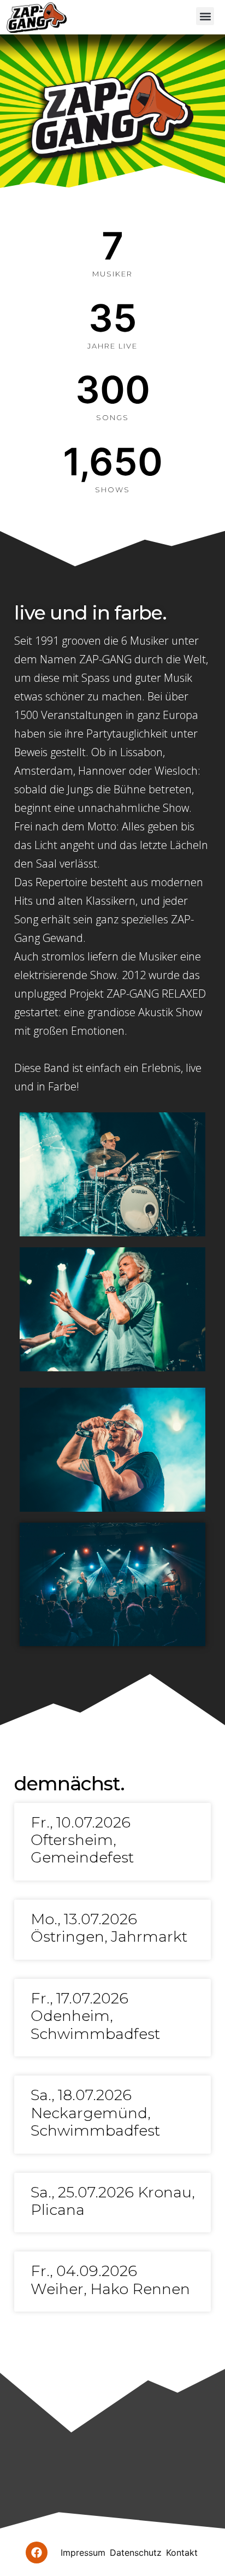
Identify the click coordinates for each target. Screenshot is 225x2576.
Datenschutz (136, 2553)
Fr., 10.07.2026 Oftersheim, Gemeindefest (82, 1840)
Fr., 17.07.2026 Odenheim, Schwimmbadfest (95, 2016)
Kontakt (182, 2553)
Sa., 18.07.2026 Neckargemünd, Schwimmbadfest (95, 2113)
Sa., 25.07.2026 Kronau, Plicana (112, 2201)
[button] (205, 16)
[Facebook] (37, 2553)
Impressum (83, 2553)
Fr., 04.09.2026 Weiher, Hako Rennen (110, 2280)
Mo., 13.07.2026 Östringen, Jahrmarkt (109, 1928)
